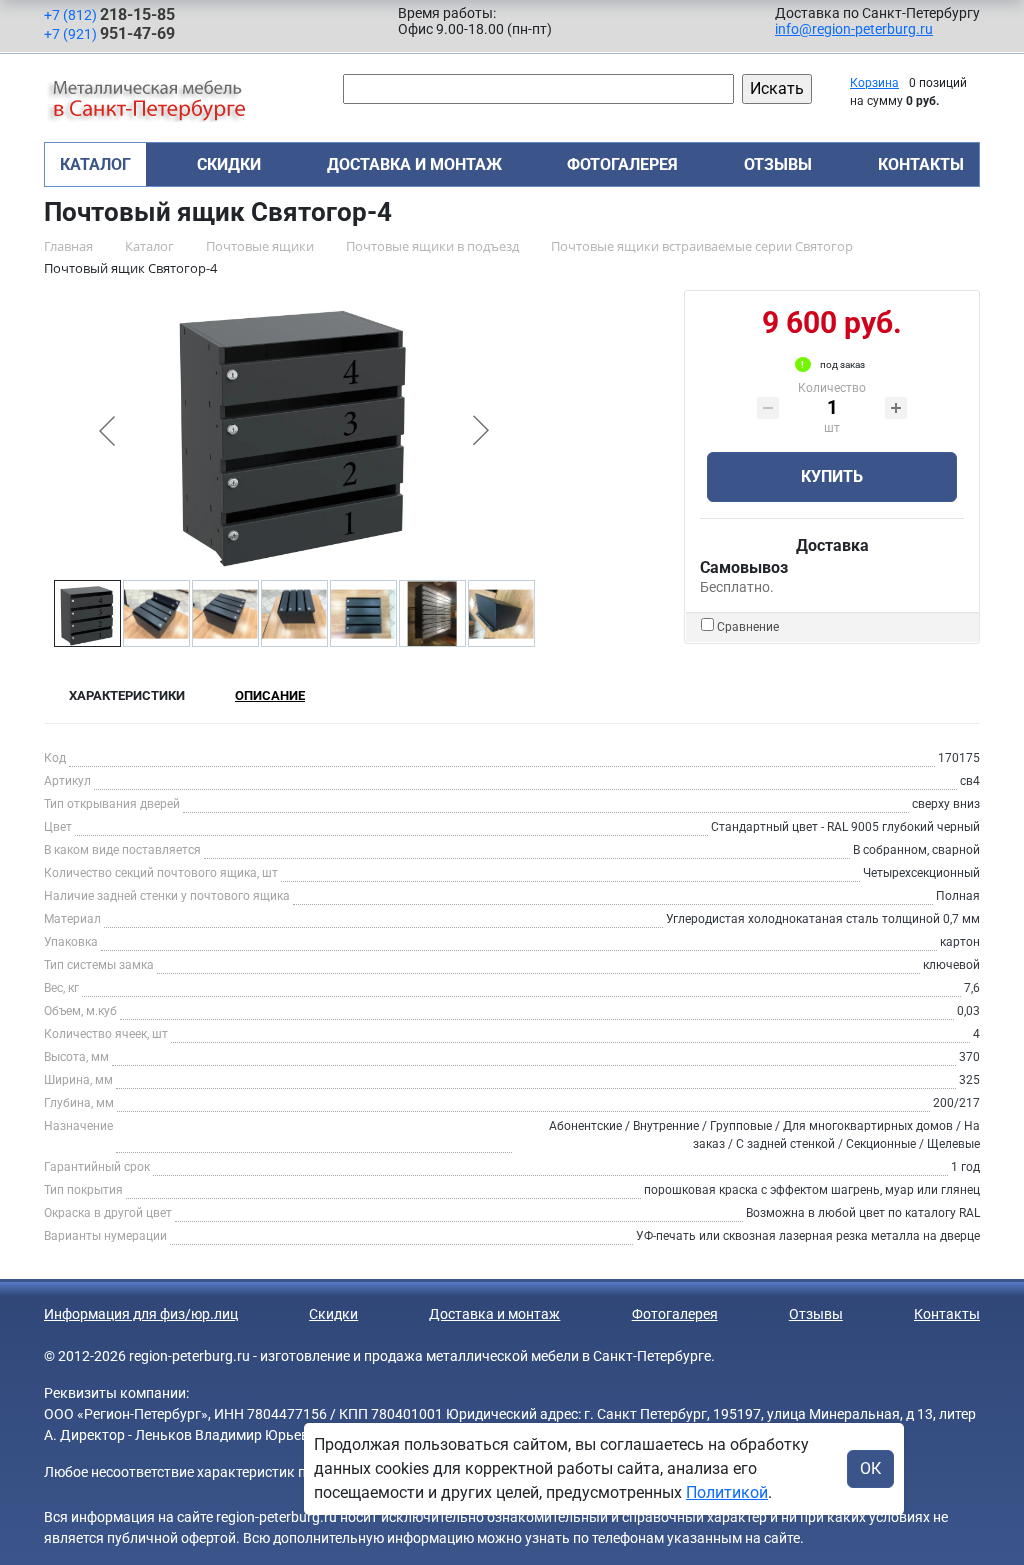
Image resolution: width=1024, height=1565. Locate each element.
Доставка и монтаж (414, 164)
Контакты (921, 164)
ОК (870, 1468)
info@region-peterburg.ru (854, 29)
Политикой (727, 1492)
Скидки (229, 164)
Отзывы (778, 164)
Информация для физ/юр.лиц (141, 1314)
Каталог (95, 164)
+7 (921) (109, 33)
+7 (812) (109, 14)
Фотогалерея (622, 164)
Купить (832, 476)
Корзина (874, 83)
